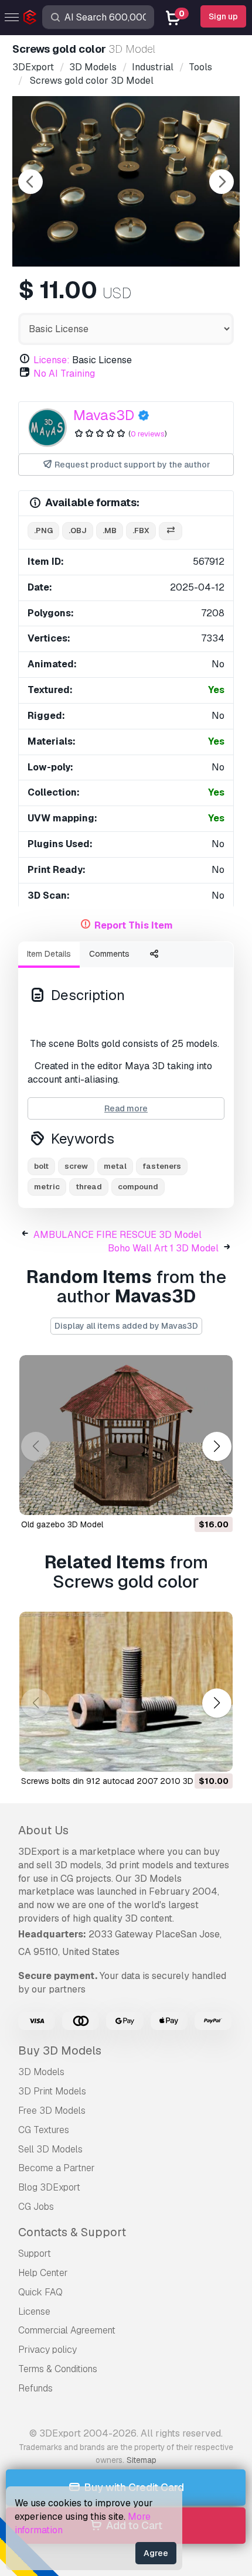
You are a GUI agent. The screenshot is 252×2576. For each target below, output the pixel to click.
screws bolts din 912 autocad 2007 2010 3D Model (120, 1781)
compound (138, 1187)
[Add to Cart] (192, 1499)
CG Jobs (36, 2207)
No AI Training (64, 373)
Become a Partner (57, 2168)
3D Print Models (52, 2091)
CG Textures (44, 2130)
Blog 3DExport (49, 2187)
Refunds (35, 2388)
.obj (78, 530)
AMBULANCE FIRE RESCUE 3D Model (118, 1235)
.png (43, 530)
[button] (217, 1447)
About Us (43, 1830)
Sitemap (142, 2460)
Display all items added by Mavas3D (126, 1326)
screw (76, 1166)
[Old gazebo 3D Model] (126, 1435)
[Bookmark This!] (216, 1499)
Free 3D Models (52, 2111)
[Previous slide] (30, 182)
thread (89, 1187)
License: (52, 360)
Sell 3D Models (50, 2149)
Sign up (223, 16)
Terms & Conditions (58, 2369)
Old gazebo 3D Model (62, 1524)
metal (115, 1166)
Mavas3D (104, 415)
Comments (109, 954)
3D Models (41, 2072)
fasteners (162, 1166)
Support (35, 2253)
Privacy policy (47, 2350)
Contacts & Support (72, 2232)
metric (47, 1187)
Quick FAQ (40, 2292)
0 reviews (148, 434)
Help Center (43, 2273)
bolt (41, 1166)
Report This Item (134, 925)
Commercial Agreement (67, 2330)
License (34, 2311)
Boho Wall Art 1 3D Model (163, 1248)
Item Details (49, 954)
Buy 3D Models (60, 2050)
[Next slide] (222, 182)
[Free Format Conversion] (171, 531)
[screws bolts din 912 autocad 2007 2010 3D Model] (126, 1692)
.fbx (141, 530)
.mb (110, 530)
